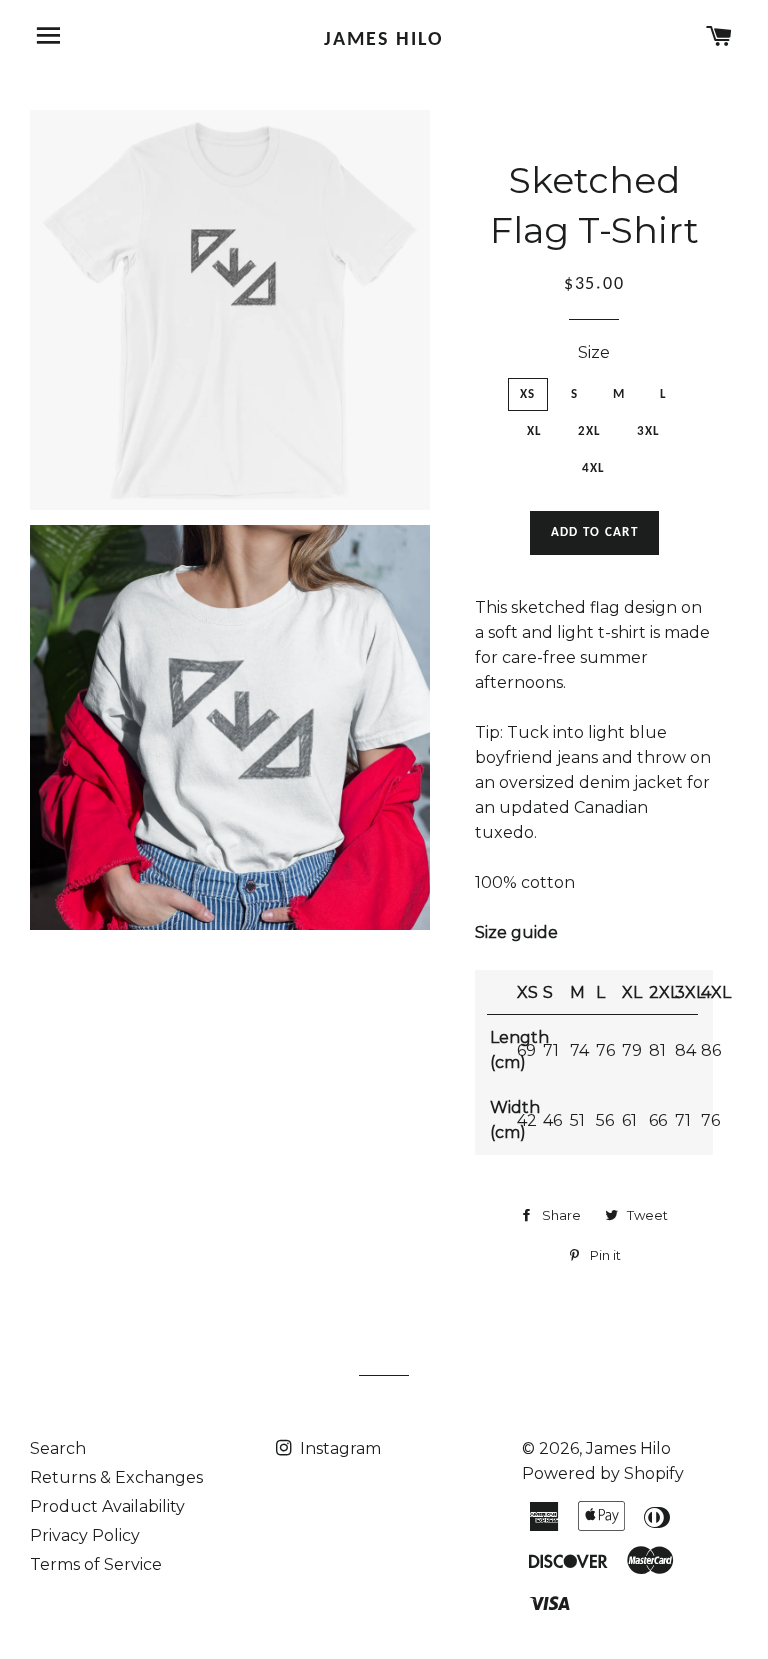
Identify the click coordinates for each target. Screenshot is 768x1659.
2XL (590, 431)
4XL (594, 468)
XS (528, 394)
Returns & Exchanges (116, 1477)
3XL (649, 431)
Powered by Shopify (603, 1473)
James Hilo (384, 40)
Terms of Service (96, 1564)
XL (535, 431)
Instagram (338, 1448)
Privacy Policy (85, 1535)
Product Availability (107, 1506)
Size (594, 352)
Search (58, 1448)
